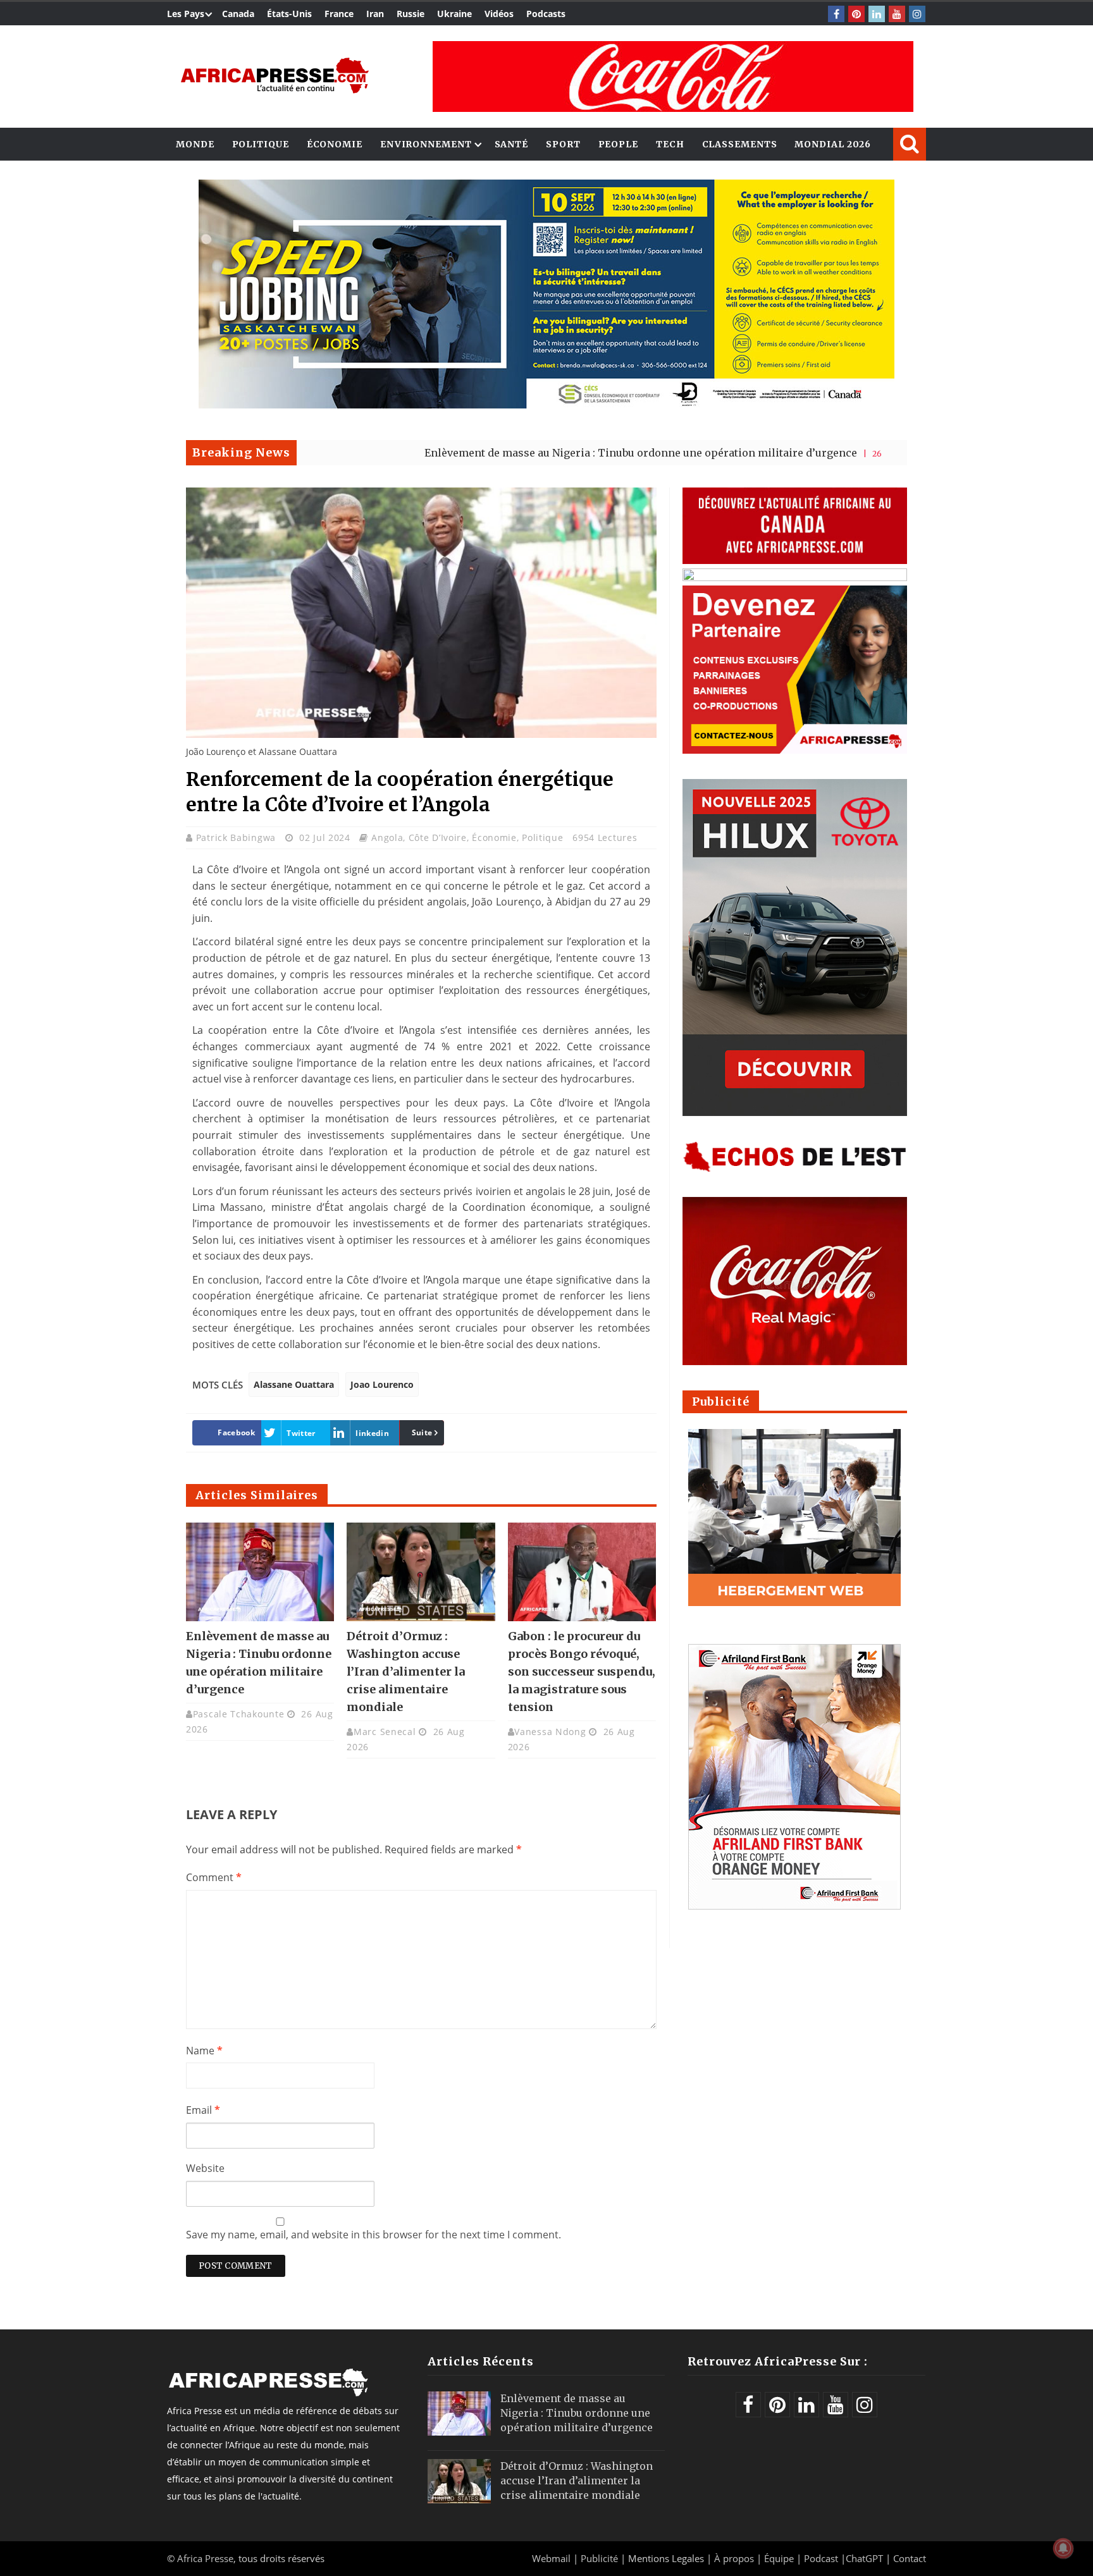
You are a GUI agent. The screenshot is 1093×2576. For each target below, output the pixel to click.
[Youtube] (897, 14)
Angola (387, 837)
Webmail (551, 2558)
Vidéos (499, 14)
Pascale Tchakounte (239, 1714)
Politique (261, 144)
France (339, 14)
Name (204, 2051)
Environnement (426, 144)
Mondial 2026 (833, 144)
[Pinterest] (856, 14)
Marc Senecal (385, 1732)
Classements (740, 144)
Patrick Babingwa (238, 837)
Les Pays (186, 14)
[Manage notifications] (1063, 2548)
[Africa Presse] (275, 76)
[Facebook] (836, 14)
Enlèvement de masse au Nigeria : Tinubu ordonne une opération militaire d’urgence (537, 453)
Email (203, 2110)
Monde (195, 144)
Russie (411, 14)
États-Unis (289, 14)
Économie (335, 144)
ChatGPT (864, 2558)
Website (205, 2168)
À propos (734, 2558)
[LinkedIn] (877, 14)
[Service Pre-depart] (546, 405)
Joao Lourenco (382, 1384)
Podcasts (546, 14)
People (618, 144)
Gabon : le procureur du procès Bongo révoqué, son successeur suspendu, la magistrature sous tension (582, 1671)
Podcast (821, 2558)
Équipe (780, 2558)
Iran (375, 14)
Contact (910, 2558)
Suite (422, 1432)
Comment (214, 1877)
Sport (563, 144)
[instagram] (917, 14)
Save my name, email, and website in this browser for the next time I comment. (374, 2235)
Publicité (601, 2558)
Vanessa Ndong (550, 1732)
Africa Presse (205, 2558)
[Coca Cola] (673, 77)
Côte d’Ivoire (438, 837)
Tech (670, 144)
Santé (512, 144)
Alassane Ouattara (294, 1384)
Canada (238, 14)
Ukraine (454, 14)
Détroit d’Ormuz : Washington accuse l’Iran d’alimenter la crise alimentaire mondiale (406, 1671)
